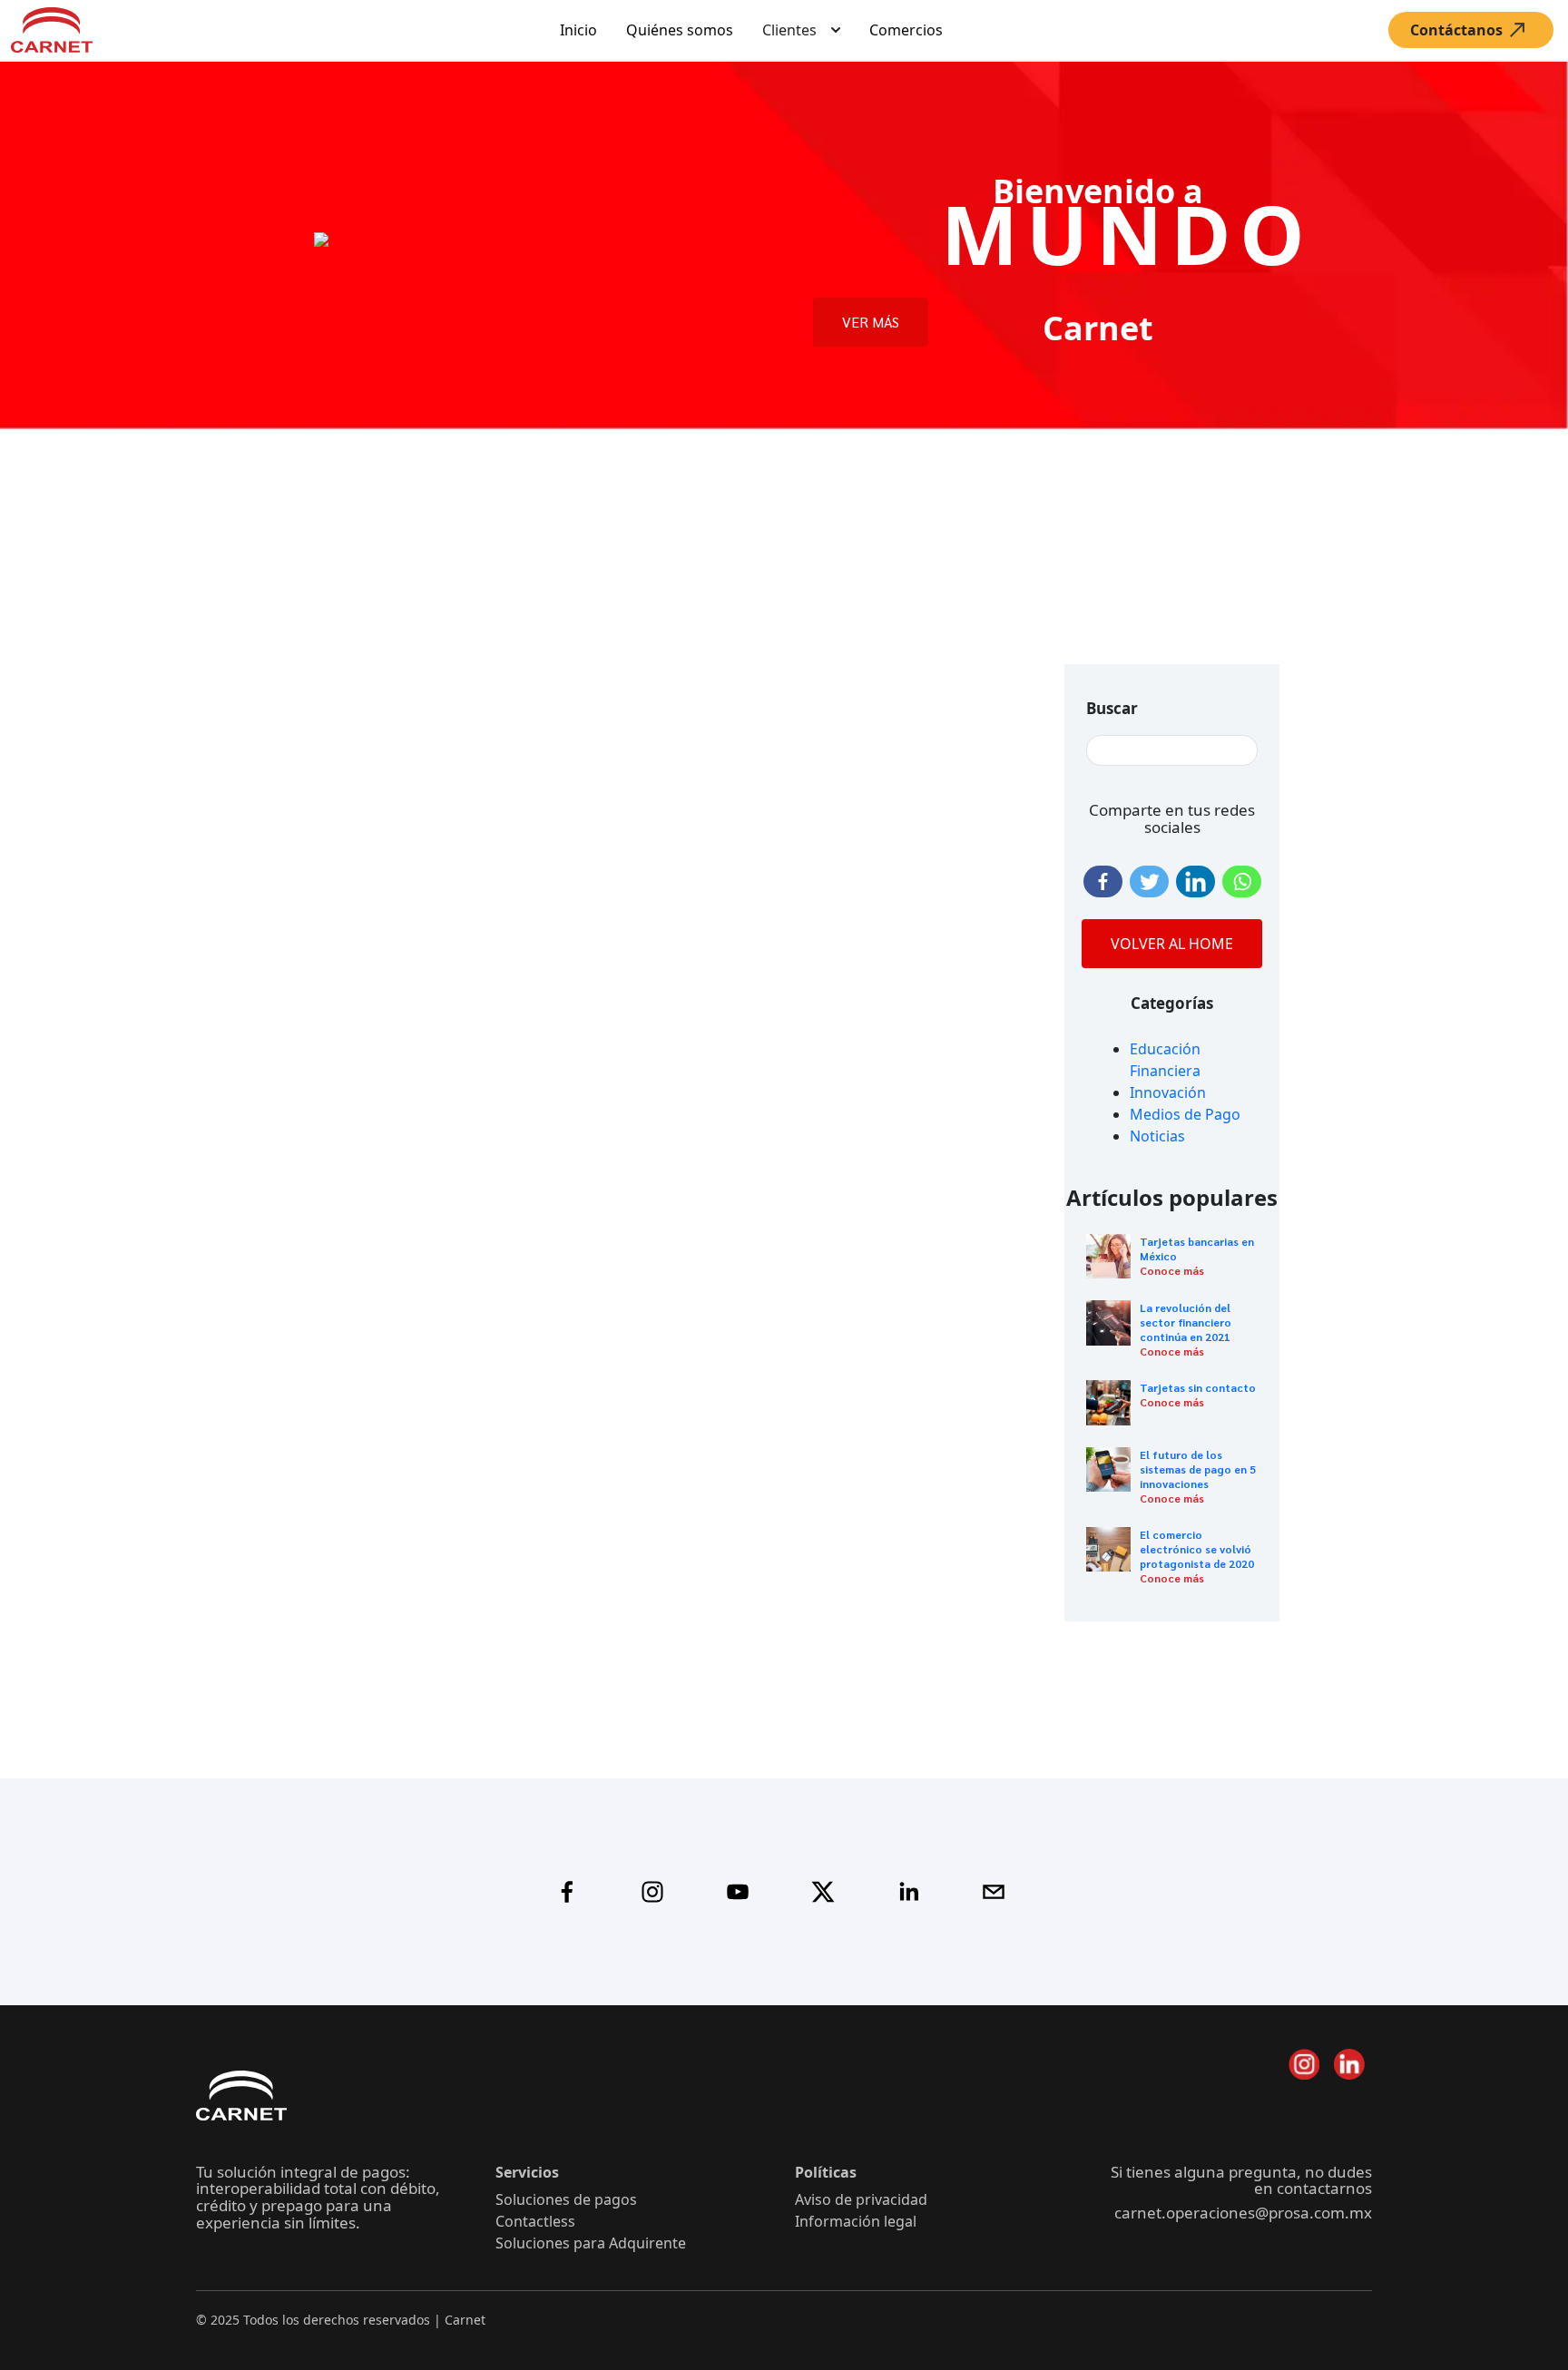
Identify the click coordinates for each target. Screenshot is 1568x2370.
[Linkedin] (1196, 881)
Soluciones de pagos (566, 2199)
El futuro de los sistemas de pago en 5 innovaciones (1198, 1469)
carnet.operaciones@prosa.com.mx (1243, 2213)
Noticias (1157, 1136)
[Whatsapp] (1242, 881)
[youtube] (738, 1892)
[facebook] (567, 1892)
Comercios (906, 30)
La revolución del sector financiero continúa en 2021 (1186, 1322)
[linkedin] (908, 1892)
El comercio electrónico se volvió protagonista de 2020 (1197, 1549)
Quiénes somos (680, 30)
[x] (823, 1892)
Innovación (1168, 1092)
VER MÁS (871, 322)
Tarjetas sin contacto (1198, 1387)
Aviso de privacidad (861, 2199)
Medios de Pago (1185, 1114)
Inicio (578, 30)
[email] (994, 1892)
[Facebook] (1103, 881)
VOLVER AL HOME (1172, 944)
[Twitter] (1149, 881)
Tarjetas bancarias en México (1197, 1249)
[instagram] (652, 1892)
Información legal (856, 2221)
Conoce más (1172, 1270)
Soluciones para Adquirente (591, 2243)
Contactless (535, 2221)
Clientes (789, 30)
